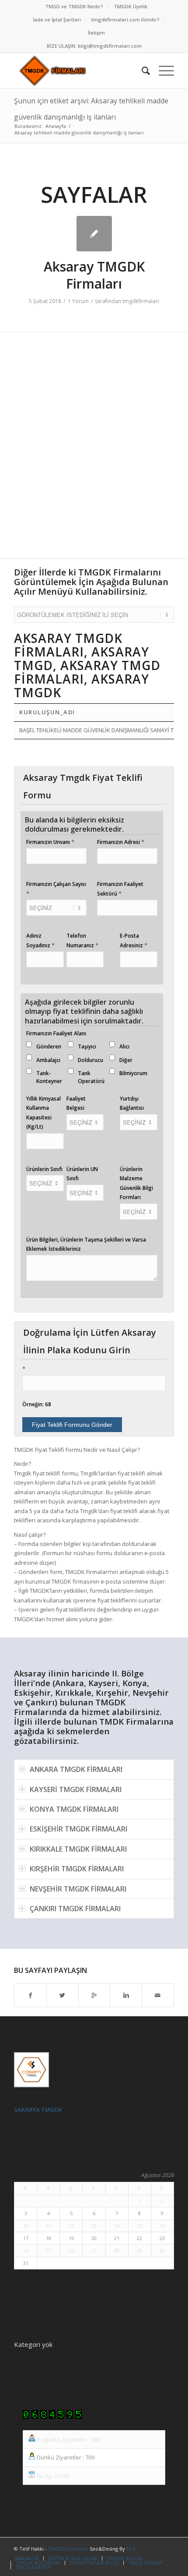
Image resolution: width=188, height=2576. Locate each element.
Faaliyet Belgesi (76, 1103)
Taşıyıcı (87, 1046)
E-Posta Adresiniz (134, 940)
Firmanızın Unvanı (50, 842)
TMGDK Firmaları (68, 2549)
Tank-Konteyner (49, 1077)
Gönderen (49, 1046)
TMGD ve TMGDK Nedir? (74, 6)
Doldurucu (91, 1060)
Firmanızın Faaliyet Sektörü (120, 889)
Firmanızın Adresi (121, 842)
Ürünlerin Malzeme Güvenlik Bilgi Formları (136, 1183)
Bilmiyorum (133, 1073)
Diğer (126, 1060)
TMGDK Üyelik (131, 6)
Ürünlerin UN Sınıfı (82, 1174)
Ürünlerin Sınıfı (44, 1169)
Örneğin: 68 (37, 1404)
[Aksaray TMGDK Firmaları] (94, 234)
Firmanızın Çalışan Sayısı (56, 889)
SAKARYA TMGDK (38, 2110)
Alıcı (124, 1046)
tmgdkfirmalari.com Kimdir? (125, 19)
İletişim (96, 33)
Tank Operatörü (91, 1077)
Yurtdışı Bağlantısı (132, 1103)
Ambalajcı (48, 1060)
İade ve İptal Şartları (57, 19)
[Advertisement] (94, 450)
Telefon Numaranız (82, 940)
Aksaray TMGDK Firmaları (94, 275)
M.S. (131, 2549)
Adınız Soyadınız (40, 940)
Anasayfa (56, 126)
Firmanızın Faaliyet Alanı (56, 1033)
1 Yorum (78, 301)
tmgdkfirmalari (141, 301)
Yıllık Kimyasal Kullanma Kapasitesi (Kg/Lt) (44, 1113)
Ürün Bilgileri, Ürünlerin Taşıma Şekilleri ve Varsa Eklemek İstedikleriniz (86, 1244)
